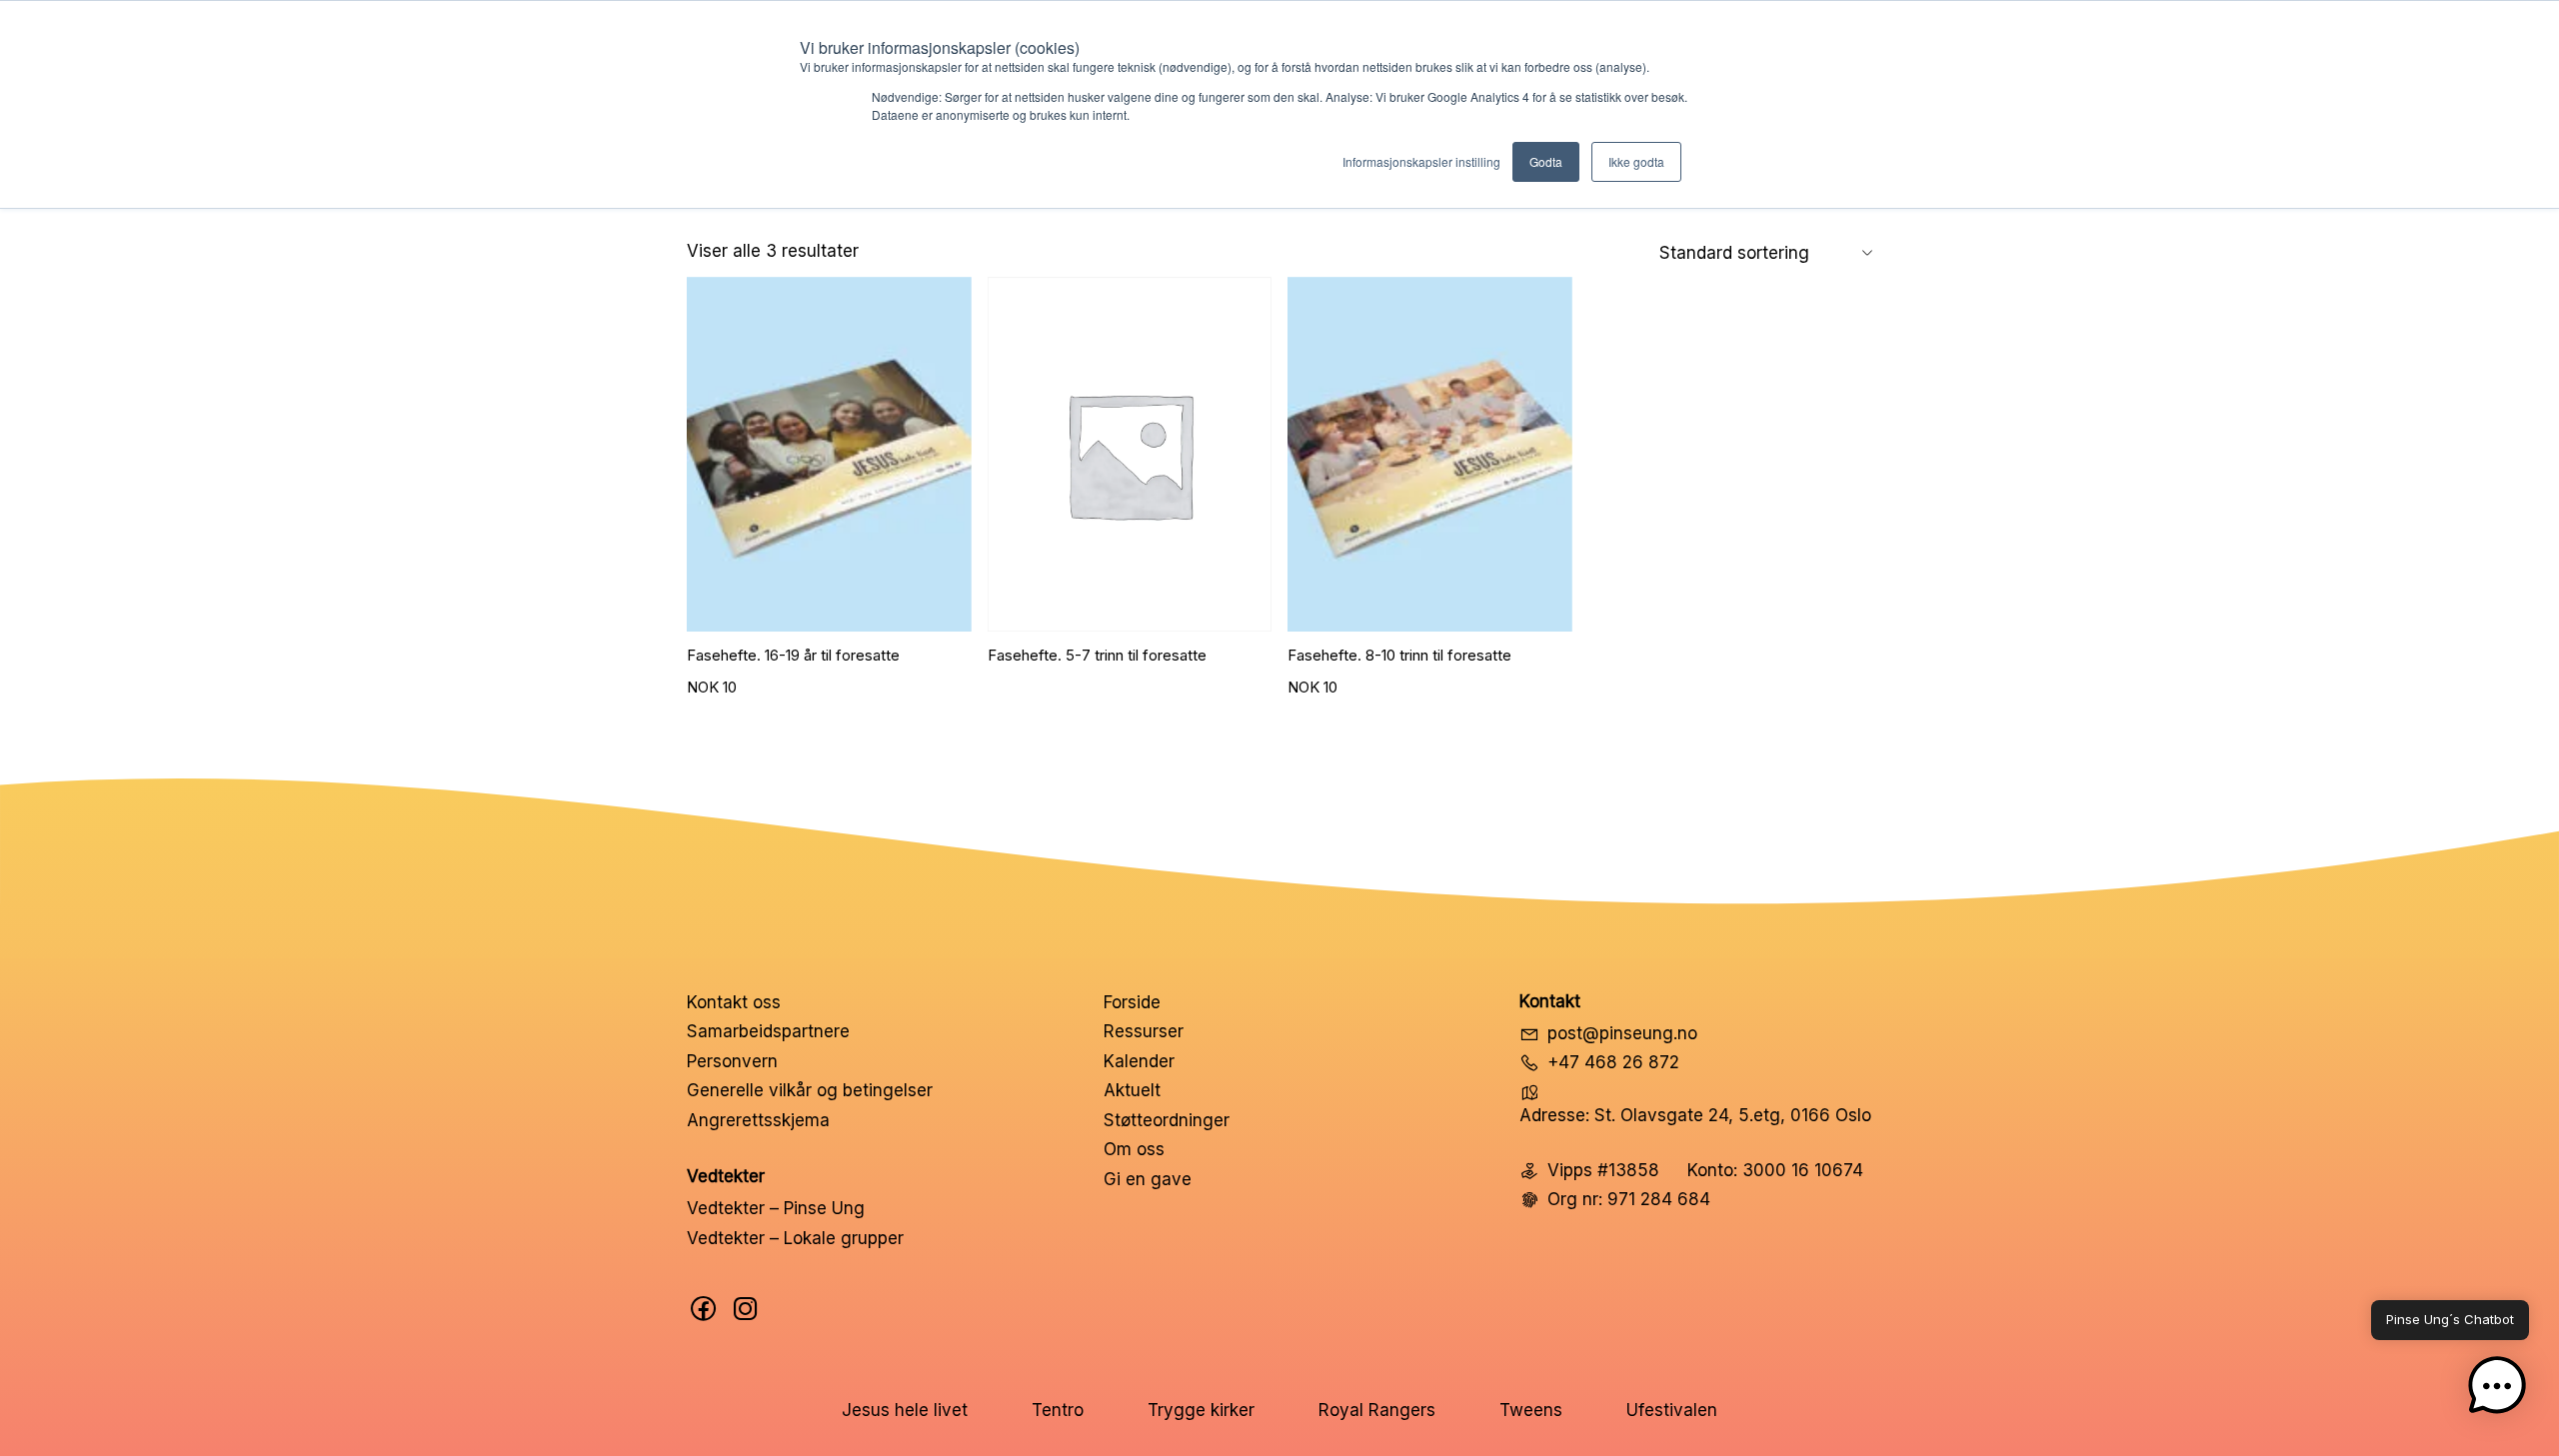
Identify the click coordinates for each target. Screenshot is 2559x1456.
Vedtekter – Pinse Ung (776, 1208)
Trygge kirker (1201, 1410)
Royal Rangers (1377, 1410)
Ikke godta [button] (1636, 161)
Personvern (732, 1061)
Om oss (1134, 1149)
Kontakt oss (734, 1002)
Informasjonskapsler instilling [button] (1421, 161)
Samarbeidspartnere (768, 1031)
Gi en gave (1148, 1179)
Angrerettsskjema (758, 1120)
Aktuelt (1132, 1090)
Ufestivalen (1672, 1410)
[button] (2497, 1390)
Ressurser (1144, 1031)
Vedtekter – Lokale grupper (795, 1238)
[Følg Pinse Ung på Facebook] (704, 1309)
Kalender (1139, 1061)
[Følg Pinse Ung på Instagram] (746, 1309)
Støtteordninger (1167, 1120)
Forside (1132, 1002)
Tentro (1058, 1410)
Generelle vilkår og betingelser (810, 1090)
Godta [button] (1546, 161)
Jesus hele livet (905, 1410)
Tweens (1531, 1410)
